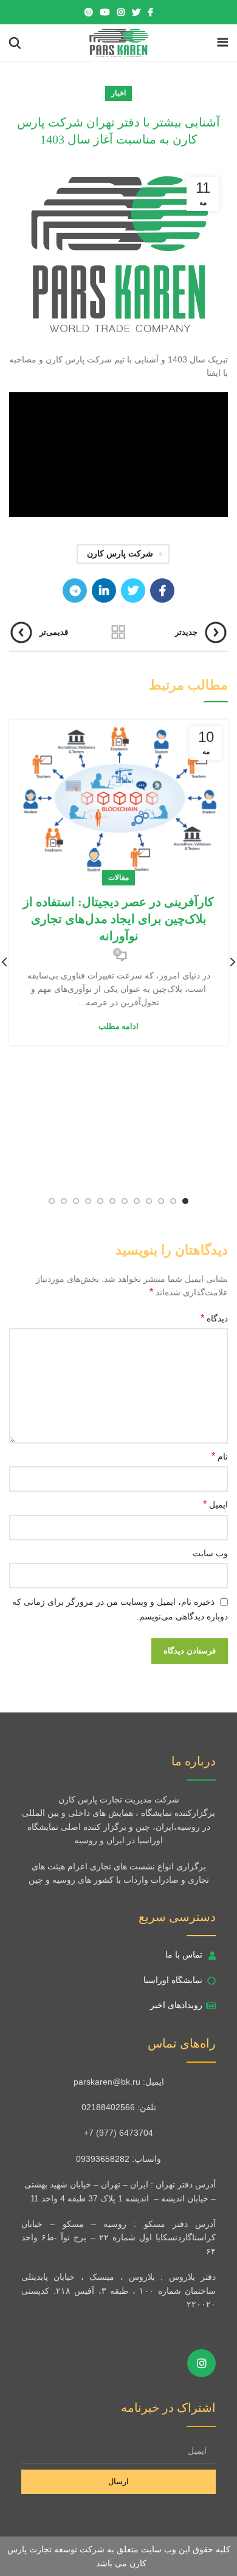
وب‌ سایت (210, 1553)
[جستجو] (15, 43)
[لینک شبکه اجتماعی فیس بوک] (150, 12)
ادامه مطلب (118, 1026)
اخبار (118, 93)
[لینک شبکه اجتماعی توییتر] (136, 12)
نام (220, 1456)
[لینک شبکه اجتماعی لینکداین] (104, 590)
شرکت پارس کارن (120, 554)
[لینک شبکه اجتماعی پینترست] (89, 12)
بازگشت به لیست (118, 632)
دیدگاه (214, 1318)
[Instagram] (201, 2363)
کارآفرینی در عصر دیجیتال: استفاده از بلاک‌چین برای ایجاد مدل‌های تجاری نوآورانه (118, 919)
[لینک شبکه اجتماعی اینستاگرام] (121, 12)
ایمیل (215, 1504)
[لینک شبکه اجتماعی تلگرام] (75, 590)
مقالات (118, 878)
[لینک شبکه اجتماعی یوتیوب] (105, 12)
